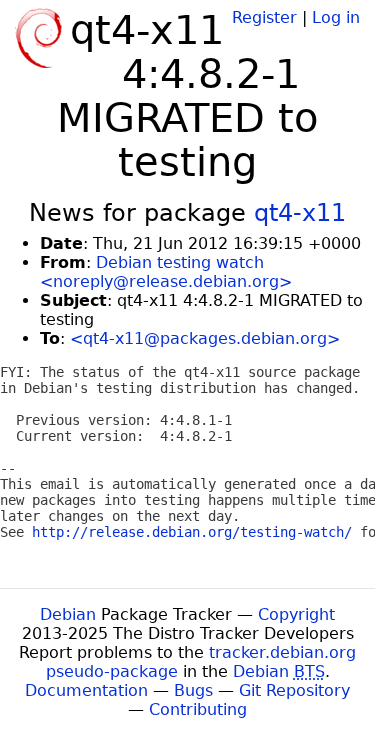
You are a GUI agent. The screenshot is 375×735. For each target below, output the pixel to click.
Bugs (193, 690)
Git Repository (294, 690)
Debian (68, 614)
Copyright (296, 614)
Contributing (198, 709)
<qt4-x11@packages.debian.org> (205, 338)
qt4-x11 (300, 213)
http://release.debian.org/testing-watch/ (192, 532)
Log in (336, 17)
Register (264, 17)
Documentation (86, 690)
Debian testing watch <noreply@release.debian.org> (166, 272)
